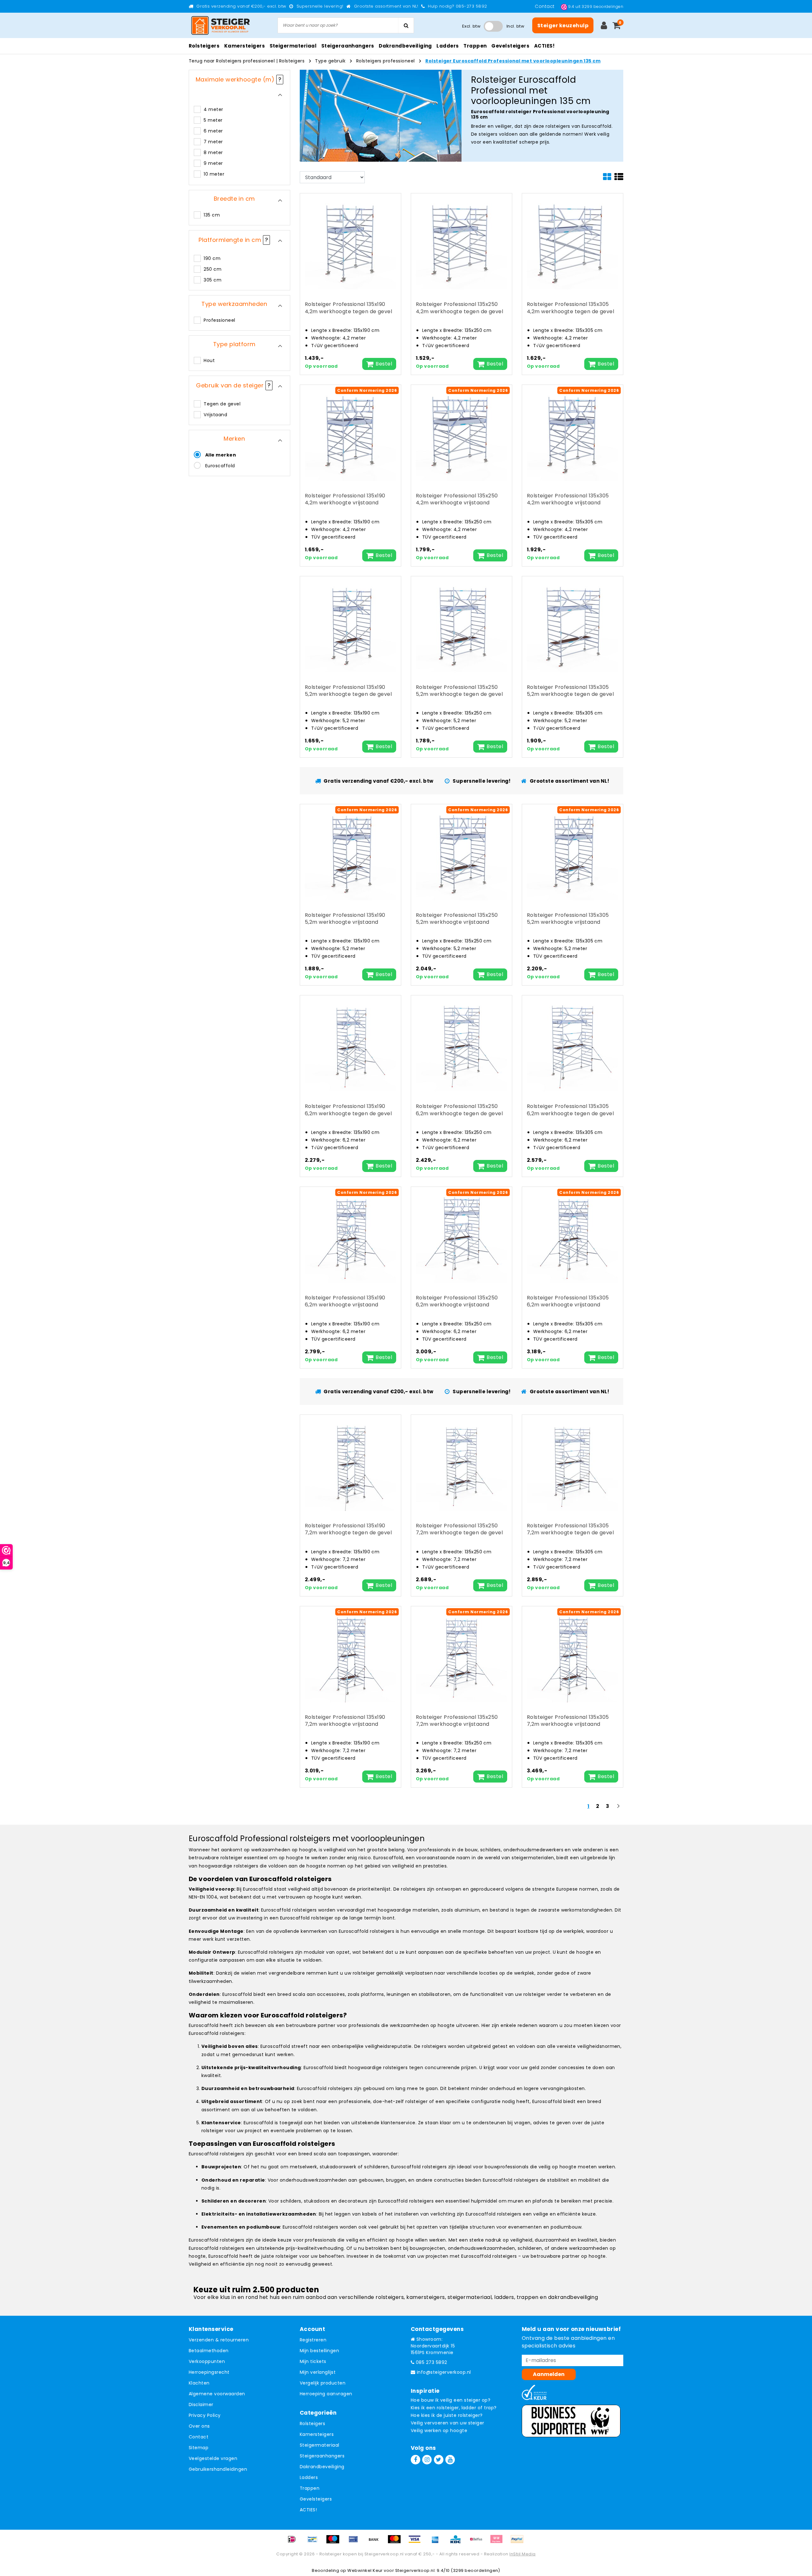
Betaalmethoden (209, 2351)
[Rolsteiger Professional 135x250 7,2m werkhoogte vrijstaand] (462, 1656)
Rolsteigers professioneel (386, 61)
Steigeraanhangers (322, 2456)
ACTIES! (308, 2510)
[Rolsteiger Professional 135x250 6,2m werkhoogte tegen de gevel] (462, 1046)
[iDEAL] (294, 2542)
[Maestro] (335, 2542)
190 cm (212, 258)
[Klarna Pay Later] (499, 2542)
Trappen (310, 2488)
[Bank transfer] (376, 2542)
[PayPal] (519, 2542)
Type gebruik (330, 61)
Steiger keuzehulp (563, 26)
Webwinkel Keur (365, 2570)
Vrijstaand (215, 415)
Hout (209, 360)
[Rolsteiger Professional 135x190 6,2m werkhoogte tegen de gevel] (350, 1046)
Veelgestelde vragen (213, 2458)
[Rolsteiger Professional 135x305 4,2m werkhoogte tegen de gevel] (573, 244)
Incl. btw (515, 26)
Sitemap (199, 2448)
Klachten (199, 2383)
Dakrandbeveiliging (322, 2467)
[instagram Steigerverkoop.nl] (427, 2460)
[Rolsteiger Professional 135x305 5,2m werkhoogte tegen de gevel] (573, 626)
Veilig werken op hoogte (439, 2430)
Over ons (199, 2426)
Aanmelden (549, 2374)
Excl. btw (471, 26)
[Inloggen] (604, 25)
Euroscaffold (220, 466)
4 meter (213, 109)
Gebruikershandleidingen (218, 2469)
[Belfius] (478, 2542)
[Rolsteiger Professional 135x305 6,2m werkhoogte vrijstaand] (573, 1237)
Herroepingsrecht (209, 2372)
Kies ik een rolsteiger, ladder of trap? (454, 2408)
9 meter (213, 163)
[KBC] (458, 2542)
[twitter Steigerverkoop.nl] (439, 2460)
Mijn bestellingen (319, 2351)
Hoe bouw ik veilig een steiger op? (451, 2400)
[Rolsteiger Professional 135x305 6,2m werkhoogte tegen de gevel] (573, 1046)
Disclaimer (201, 2404)
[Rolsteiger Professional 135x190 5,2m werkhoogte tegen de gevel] (350, 626)
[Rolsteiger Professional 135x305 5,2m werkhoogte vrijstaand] (573, 854)
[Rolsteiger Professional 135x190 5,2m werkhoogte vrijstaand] (350, 854)
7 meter (213, 142)
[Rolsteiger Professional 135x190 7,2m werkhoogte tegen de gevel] (350, 1465)
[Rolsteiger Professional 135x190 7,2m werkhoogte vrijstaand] (350, 1656)
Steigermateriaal (320, 2445)
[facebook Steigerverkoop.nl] (416, 2460)
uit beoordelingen (596, 6)
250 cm (213, 269)
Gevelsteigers (316, 2499)
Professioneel (219, 320)
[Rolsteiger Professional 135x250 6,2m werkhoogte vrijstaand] (462, 1237)
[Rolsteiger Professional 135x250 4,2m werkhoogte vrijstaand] (462, 435)
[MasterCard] (396, 2542)
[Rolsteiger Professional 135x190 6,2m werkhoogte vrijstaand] (350, 1237)
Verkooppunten (207, 2361)
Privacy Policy (205, 2415)
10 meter (214, 174)
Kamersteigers (317, 2434)
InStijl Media (522, 2554)
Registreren (313, 2340)
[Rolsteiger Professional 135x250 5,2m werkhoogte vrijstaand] (462, 854)
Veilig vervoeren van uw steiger (448, 2423)
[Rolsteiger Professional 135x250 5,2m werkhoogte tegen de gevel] (462, 626)
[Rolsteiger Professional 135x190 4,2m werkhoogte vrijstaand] (350, 435)
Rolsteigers (292, 61)
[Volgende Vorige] (618, 1809)
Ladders (309, 2477)
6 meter (213, 131)
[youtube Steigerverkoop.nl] (450, 2460)
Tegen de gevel (222, 404)
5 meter (213, 120)
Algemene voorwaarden (217, 2394)
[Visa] (417, 2542)
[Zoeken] (406, 25)
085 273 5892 (431, 2362)
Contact (545, 6)
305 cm (213, 280)
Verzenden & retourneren (219, 2340)
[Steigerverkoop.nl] (220, 26)
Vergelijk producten (323, 2383)
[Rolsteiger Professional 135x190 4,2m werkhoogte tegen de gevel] (350, 244)
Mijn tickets (313, 2361)
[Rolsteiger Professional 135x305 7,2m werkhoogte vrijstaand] (573, 1656)
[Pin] (356, 2542)
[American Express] (437, 2542)
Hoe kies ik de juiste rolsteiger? (447, 2415)
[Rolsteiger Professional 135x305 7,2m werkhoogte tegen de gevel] (573, 1465)
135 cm (212, 215)
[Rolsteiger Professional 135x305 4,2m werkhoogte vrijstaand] (573, 435)
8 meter (213, 152)
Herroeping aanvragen (326, 2394)
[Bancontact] (315, 2542)
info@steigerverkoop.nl (444, 2372)
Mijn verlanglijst (318, 2372)
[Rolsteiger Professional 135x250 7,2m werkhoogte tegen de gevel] (462, 1465)
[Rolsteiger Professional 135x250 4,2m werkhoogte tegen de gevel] (462, 244)
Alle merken (221, 455)
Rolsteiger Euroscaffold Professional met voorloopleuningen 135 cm (513, 61)
